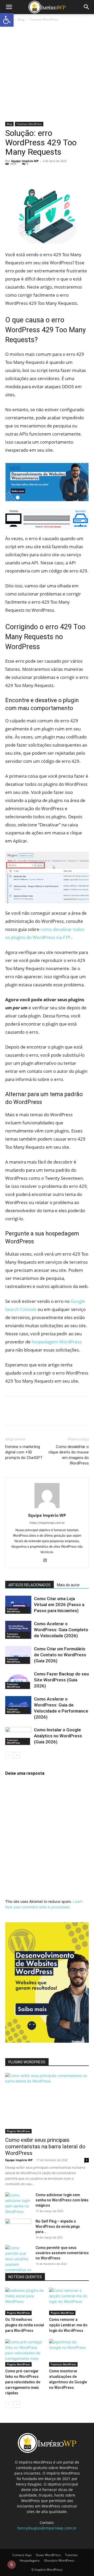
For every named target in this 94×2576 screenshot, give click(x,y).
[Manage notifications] (11, 2564)
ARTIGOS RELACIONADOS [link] (30, 1585)
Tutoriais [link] (71, 2555)
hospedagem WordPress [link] (57, 1342)
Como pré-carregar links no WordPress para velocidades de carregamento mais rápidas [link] (23, 2382)
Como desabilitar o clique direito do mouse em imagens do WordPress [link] (69, 1455)
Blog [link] (21, 19)
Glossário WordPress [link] (59, 2560)
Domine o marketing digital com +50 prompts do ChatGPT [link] (24, 1452)
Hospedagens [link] (30, 2560)
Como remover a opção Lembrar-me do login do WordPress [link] (68, 2325)
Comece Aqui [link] (22, 2555)
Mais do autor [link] (68, 1585)
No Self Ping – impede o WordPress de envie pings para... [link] (58, 2226)
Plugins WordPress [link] (18, 2131)
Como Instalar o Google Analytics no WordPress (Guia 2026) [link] (58, 1736)
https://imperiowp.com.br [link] (47, 1523)
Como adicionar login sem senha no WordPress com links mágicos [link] (62, 2200)
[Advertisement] (47, 72)
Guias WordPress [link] (48, 2555)
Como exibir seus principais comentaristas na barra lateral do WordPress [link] (45, 2146)
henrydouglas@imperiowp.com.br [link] (47, 2528)
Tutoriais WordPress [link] (44, 19)
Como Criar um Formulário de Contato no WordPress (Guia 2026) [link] (60, 1655)
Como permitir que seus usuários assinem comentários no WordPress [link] (62, 2253)
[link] (7, 20)
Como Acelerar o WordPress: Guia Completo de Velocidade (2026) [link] (61, 1630)
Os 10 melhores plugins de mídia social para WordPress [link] (25, 2325)
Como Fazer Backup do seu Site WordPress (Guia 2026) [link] (61, 1680)
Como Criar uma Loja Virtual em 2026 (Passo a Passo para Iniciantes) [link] (59, 1605)
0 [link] (27, 164)
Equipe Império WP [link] (25, 161)
